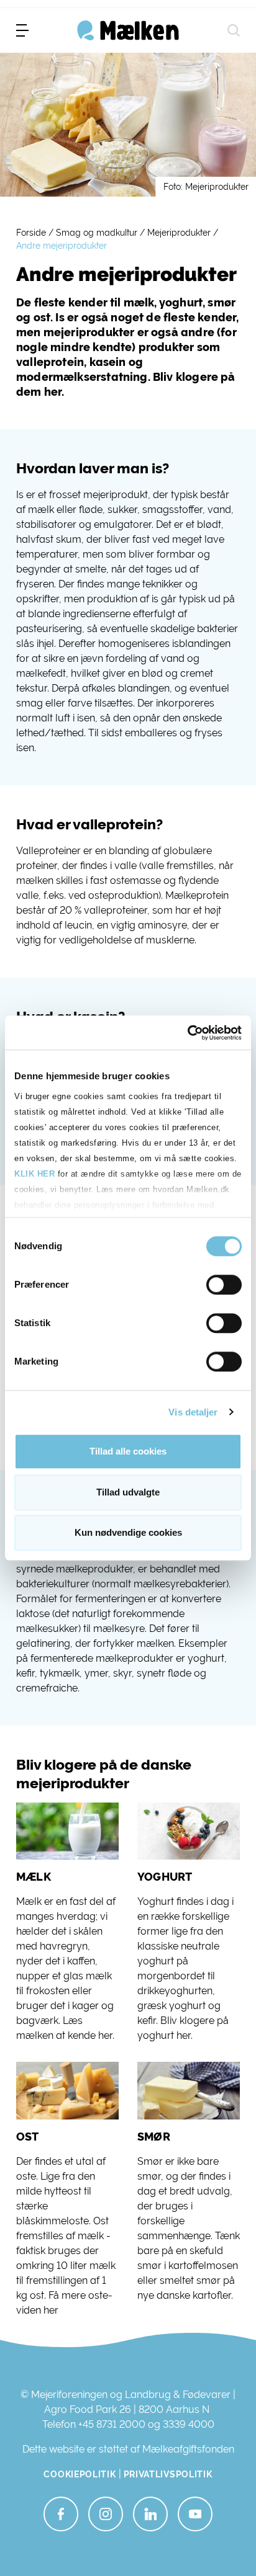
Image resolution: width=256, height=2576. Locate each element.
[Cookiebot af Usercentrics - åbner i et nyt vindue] (187, 1033)
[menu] (22, 30)
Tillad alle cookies (128, 1451)
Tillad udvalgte (128, 1492)
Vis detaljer (193, 1412)
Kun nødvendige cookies (128, 1532)
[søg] (234, 30)
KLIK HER (34, 1174)
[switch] (224, 1285)
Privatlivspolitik (168, 2474)
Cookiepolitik (80, 2474)
